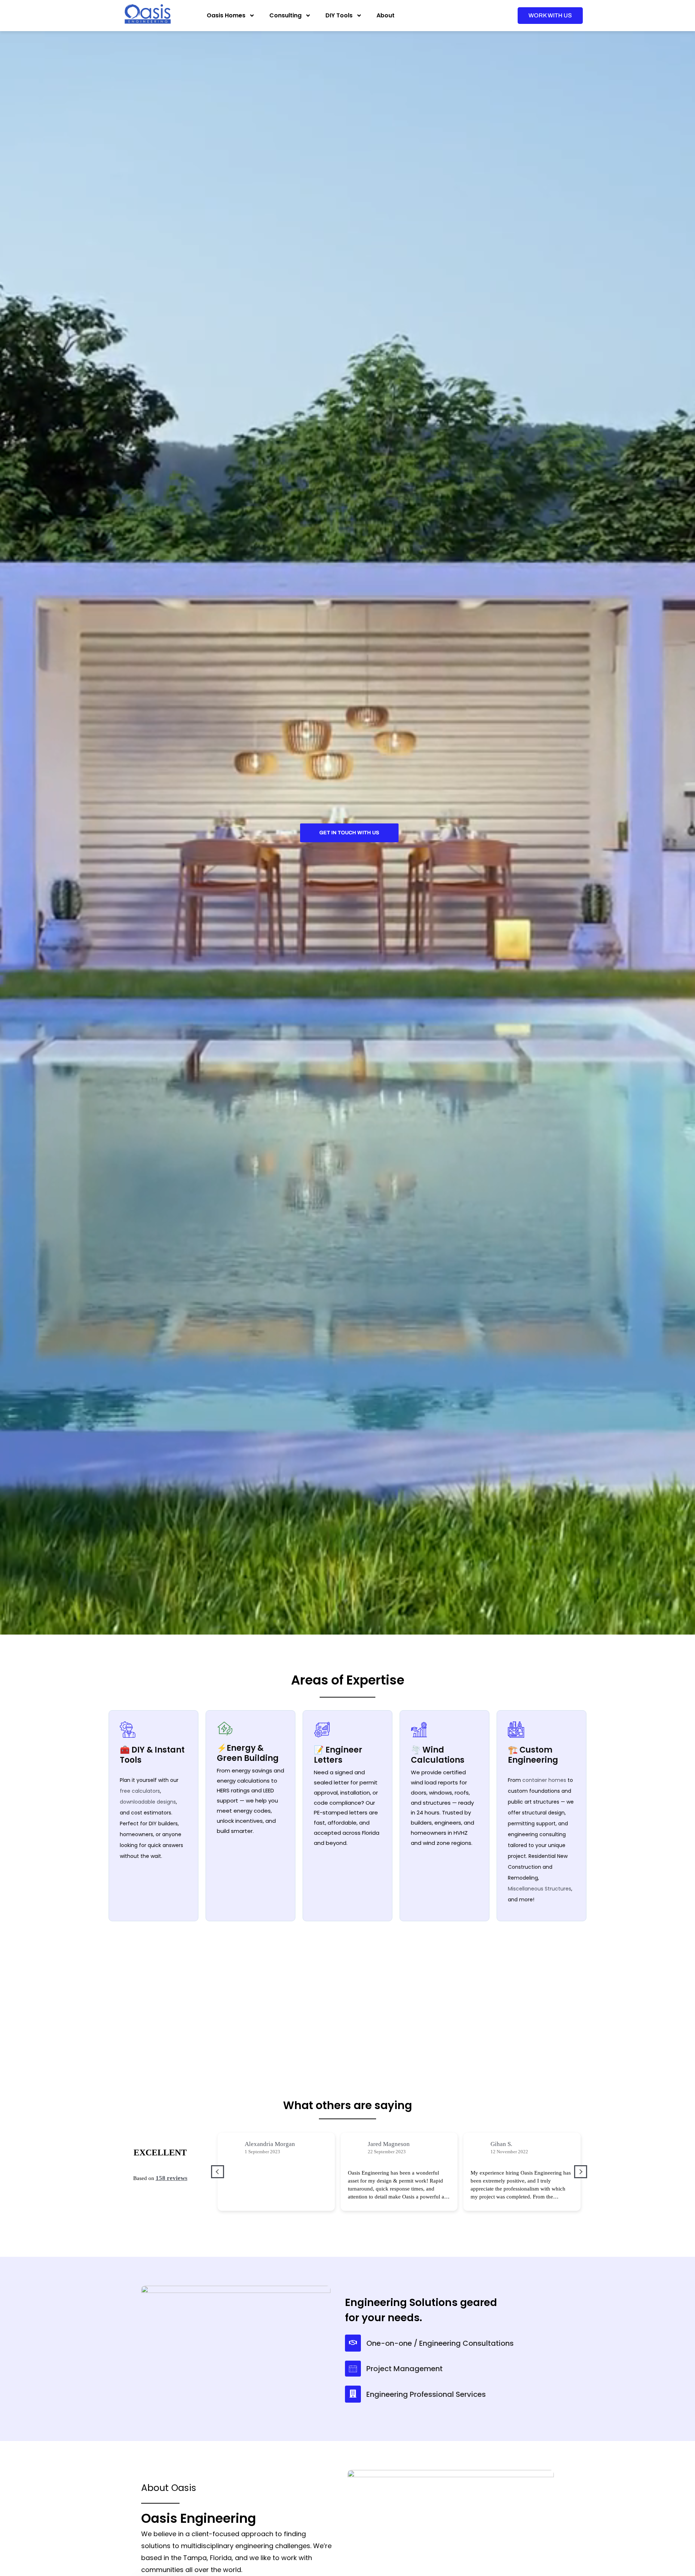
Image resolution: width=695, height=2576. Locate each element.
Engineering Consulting (209, 1966)
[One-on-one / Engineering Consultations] (353, 2350)
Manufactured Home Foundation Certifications (488, 2037)
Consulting (285, 15)
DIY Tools (339, 15)
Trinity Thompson (516, 2144)
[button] (581, 2176)
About (386, 15)
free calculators (140, 1791)
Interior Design (202, 2036)
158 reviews (174, 2185)
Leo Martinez (263, 2144)
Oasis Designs (332, 2000)
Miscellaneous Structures (540, 1889)
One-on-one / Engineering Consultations (440, 2350)
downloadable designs (148, 1802)
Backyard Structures (341, 2034)
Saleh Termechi (390, 2144)
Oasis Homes (226, 15)
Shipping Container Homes (350, 1966)
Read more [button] (238, 2206)
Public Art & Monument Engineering (479, 2000)
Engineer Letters (470, 1966)
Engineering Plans (202, 2000)
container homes (544, 1780)
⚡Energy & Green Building (248, 1753)
